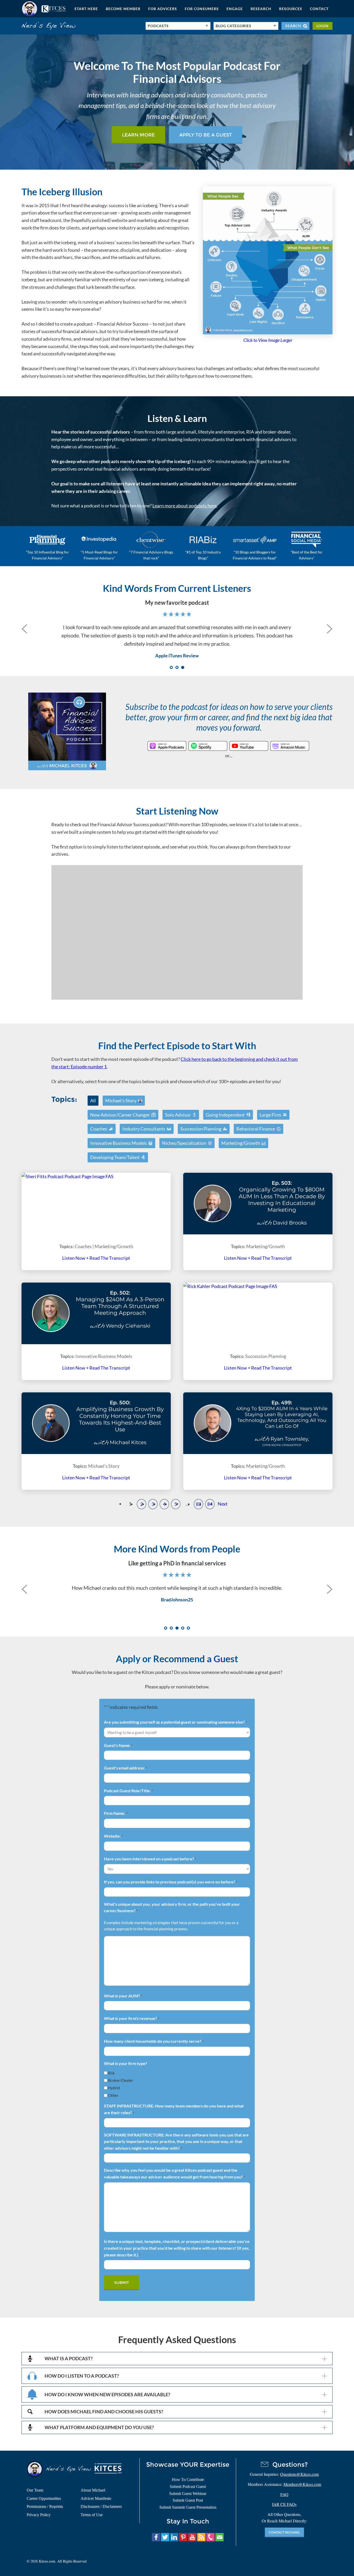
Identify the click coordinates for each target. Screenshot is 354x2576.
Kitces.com (44, 9)
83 (199, 1504)
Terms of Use (92, 2515)
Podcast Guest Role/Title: (128, 1791)
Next (223, 1504)
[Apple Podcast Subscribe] (167, 746)
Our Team (35, 2490)
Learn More (138, 135)
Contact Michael (284, 2532)
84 (210, 1504)
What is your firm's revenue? (132, 2018)
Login (323, 26)
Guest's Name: (118, 1745)
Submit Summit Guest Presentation (188, 2507)
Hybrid (114, 2088)
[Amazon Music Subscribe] (290, 746)
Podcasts (158, 26)
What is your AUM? (123, 1996)
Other (113, 2095)
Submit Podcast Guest (188, 2487)
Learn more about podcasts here (185, 506)
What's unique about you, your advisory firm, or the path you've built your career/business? (172, 1907)
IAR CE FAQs (284, 2504)
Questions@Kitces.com (299, 2474)
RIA (111, 2073)
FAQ (284, 2494)
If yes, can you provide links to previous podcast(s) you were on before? (171, 1882)
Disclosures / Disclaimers (101, 2506)
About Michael (93, 2490)
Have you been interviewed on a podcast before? (150, 1859)
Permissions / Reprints (45, 2506)
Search (293, 26)
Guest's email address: (125, 1768)
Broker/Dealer (121, 2080)
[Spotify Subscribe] (208, 746)
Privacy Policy (39, 2515)
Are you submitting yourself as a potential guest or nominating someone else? (175, 1722)
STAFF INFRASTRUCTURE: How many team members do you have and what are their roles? (174, 2109)
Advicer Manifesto (96, 2498)
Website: (113, 1836)
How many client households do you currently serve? (154, 2041)
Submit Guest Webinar (188, 2494)
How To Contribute (188, 2480)
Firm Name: (116, 1813)
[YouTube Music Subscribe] (249, 746)
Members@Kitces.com (302, 2484)
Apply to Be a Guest (206, 135)
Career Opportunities (44, 2498)
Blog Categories (233, 26)
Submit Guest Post (188, 2500)
